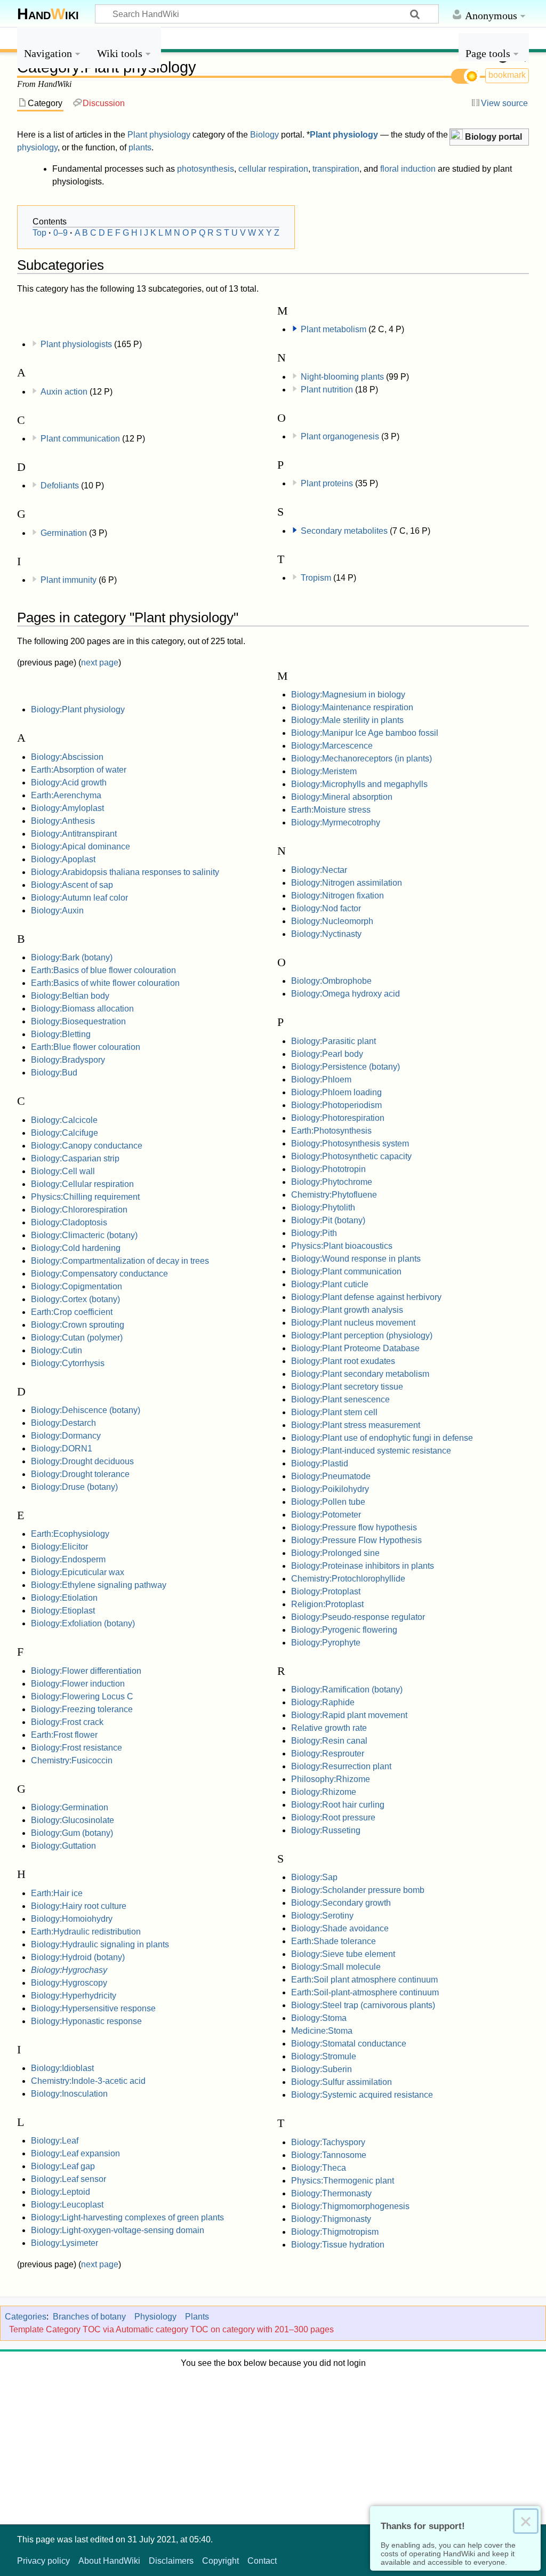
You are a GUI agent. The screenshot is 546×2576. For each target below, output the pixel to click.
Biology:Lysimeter (65, 2243)
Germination (64, 533)
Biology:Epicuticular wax (78, 1572)
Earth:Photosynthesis (331, 1131)
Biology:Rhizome (324, 1792)
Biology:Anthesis (63, 821)
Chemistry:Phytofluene (334, 1195)
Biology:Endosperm (68, 1559)
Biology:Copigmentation (77, 1286)
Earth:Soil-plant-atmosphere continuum (365, 1992)
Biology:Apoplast (63, 859)
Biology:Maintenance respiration (352, 707)
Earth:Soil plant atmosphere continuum (364, 1980)
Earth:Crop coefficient (72, 1312)
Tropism (316, 578)
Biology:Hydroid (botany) (78, 1957)
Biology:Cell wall (63, 1171)
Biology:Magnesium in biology (348, 695)
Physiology (155, 2317)
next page (100, 663)
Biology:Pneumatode (331, 1476)
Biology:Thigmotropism (335, 2232)
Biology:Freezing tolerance (82, 1709)
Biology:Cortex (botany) (75, 1299)
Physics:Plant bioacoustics (342, 1246)
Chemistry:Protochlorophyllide (348, 1579)
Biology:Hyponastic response (86, 2021)
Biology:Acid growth (69, 783)
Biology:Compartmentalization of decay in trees (120, 1261)
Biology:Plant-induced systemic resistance (371, 1451)
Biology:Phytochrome (332, 1182)
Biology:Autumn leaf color (79, 898)
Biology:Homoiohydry (72, 1919)
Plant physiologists (76, 344)
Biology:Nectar (319, 870)
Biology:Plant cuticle (330, 1284)
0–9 (61, 233)
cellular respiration (273, 169)
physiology (37, 147)
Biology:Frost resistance (77, 1748)
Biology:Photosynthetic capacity (351, 1156)
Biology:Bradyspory (68, 1060)
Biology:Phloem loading (336, 1092)
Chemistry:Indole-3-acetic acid (88, 2081)
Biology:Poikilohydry (330, 1489)
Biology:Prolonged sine (335, 1553)
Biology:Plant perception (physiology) (362, 1335)
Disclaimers (171, 2561)
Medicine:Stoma (322, 2031)
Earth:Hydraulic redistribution (86, 1932)
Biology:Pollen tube (328, 1502)
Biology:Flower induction (78, 1684)
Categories (26, 2317)
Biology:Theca (319, 2168)
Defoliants (60, 485)
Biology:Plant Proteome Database (355, 1348)
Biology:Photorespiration (338, 1118)
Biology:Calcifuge (65, 1133)
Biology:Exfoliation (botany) (83, 1623)
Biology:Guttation (63, 1846)
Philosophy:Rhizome (331, 1779)
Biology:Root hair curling (338, 1805)
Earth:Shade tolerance (334, 1941)
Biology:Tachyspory (328, 2142)
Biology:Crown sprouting (78, 1325)
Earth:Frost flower (64, 1735)
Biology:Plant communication (346, 1271)
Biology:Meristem (324, 771)
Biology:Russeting (326, 1830)
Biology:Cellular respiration (82, 1184)
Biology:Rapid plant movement (349, 1715)
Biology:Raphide (323, 1702)
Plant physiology (159, 135)
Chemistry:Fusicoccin (72, 1760)
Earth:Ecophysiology (70, 1534)
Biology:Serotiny (322, 1916)
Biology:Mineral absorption (342, 797)
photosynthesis (206, 169)
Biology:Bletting (61, 1034)
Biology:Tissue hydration (338, 2245)
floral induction (408, 169)
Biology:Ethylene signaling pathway (99, 1585)
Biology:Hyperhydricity (74, 1996)
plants (140, 147)
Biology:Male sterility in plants (347, 720)
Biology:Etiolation (64, 1598)
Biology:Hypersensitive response (93, 2008)
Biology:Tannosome (329, 2155)
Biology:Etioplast (63, 1611)
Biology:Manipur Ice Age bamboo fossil (365, 733)
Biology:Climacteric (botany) (84, 1235)
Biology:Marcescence (332, 746)
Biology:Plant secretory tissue (347, 1387)
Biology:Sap (314, 1877)
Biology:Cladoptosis (69, 1222)
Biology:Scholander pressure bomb (358, 1890)
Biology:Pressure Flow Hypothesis (356, 1540)
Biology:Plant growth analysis (347, 1310)
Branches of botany (89, 2317)
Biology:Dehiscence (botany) (86, 1410)
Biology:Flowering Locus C (82, 1696)
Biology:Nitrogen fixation (338, 896)
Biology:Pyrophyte (326, 1643)
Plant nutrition (327, 390)
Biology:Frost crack (67, 1722)
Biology (264, 135)
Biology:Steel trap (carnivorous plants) (363, 2005)
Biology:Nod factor (326, 908)
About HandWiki (109, 2561)
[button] (489, 137)
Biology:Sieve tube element (343, 1954)
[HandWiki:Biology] (456, 136)
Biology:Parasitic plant (334, 1041)
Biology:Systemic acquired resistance (362, 2095)
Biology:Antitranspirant (74, 834)
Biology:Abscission (67, 757)
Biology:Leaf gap (63, 2166)
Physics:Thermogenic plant (343, 2181)
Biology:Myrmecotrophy (336, 822)
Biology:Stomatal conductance (349, 2044)
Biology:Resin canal (329, 1741)
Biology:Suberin (322, 2069)
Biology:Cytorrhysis (68, 1363)
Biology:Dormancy (66, 1436)
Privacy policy (43, 2561)
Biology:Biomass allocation (82, 1009)
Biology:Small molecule (336, 1967)
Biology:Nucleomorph (332, 921)
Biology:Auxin (57, 910)
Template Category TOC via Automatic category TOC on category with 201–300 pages (171, 2329)
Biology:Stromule (324, 2056)
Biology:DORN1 (62, 1449)
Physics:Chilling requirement (85, 1197)
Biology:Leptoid (61, 2192)
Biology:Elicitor (59, 1547)
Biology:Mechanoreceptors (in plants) (362, 759)
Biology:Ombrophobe (331, 981)
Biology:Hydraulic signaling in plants (100, 1944)
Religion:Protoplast (327, 1604)
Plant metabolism (334, 329)
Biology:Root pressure (333, 1817)
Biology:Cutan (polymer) (77, 1338)
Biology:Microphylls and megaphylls (359, 784)
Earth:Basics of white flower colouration (105, 983)
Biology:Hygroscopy (69, 1983)
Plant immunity (69, 580)
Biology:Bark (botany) (72, 957)
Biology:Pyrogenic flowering (344, 1630)
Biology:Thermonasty (331, 2193)
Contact (262, 2561)
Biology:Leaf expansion (75, 2153)
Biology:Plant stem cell (334, 1412)
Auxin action (64, 392)
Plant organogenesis (340, 436)
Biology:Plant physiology (78, 709)
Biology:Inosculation (69, 2094)
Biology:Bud (54, 1073)
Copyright (220, 2561)
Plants (197, 2317)
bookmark (507, 75)
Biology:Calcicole (64, 1120)
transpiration (336, 169)
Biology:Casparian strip (75, 1158)
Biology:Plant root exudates (343, 1361)
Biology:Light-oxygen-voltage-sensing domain (118, 2230)
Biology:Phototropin (328, 1169)
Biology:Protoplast (326, 1591)
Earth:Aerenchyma (66, 795)
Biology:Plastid (320, 1463)
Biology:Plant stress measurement (356, 1425)
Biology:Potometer (326, 1515)
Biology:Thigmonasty (331, 2219)
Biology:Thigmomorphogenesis (350, 2206)
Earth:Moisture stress (331, 810)
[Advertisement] (273, 2444)
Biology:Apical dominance (81, 846)
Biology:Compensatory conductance (99, 1274)
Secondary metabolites (344, 531)
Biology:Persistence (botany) (346, 1067)
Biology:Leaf (55, 2141)
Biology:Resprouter (328, 1754)
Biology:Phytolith (323, 1207)
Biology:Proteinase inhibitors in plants (363, 1566)
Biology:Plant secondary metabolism (360, 1374)
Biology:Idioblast (62, 2068)
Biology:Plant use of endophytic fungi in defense (382, 1438)
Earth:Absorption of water (79, 770)
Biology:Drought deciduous (82, 1461)
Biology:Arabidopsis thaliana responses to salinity (125, 872)
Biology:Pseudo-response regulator (358, 1617)
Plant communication (80, 439)
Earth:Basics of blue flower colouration (103, 970)
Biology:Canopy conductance (87, 1146)
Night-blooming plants (342, 377)
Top (39, 233)
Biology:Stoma (319, 2018)
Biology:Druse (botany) (74, 1487)
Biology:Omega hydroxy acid (346, 994)
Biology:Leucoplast (67, 2205)
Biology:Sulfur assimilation (342, 2082)
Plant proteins (327, 483)
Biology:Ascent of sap (72, 885)
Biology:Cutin (57, 1350)
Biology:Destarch (63, 1423)
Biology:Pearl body (327, 1054)
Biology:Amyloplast (67, 808)
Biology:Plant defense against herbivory (366, 1297)
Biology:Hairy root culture (79, 1906)
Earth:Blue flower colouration (86, 1047)
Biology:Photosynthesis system (350, 1143)
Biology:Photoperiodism (336, 1105)
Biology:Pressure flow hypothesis (354, 1527)
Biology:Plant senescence (340, 1399)
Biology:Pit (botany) (328, 1220)
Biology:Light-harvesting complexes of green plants (127, 2217)
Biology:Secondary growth (341, 1903)
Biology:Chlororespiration (79, 1210)
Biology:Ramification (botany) (347, 1690)
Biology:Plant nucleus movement (353, 1323)
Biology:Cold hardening (76, 1248)
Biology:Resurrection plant (341, 1766)
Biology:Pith (314, 1233)
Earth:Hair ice (57, 1893)
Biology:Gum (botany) (72, 1833)
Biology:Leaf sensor (69, 2179)
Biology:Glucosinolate (73, 1820)
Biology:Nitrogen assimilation (347, 883)
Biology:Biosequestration (78, 1021)
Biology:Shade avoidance (340, 1928)
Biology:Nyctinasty (326, 934)
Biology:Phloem (321, 1080)
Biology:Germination (70, 1807)
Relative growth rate (329, 1728)
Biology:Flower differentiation (86, 1671)
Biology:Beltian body (70, 996)
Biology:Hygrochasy (69, 1970)
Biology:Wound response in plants (356, 1259)
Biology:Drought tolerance (80, 1474)
